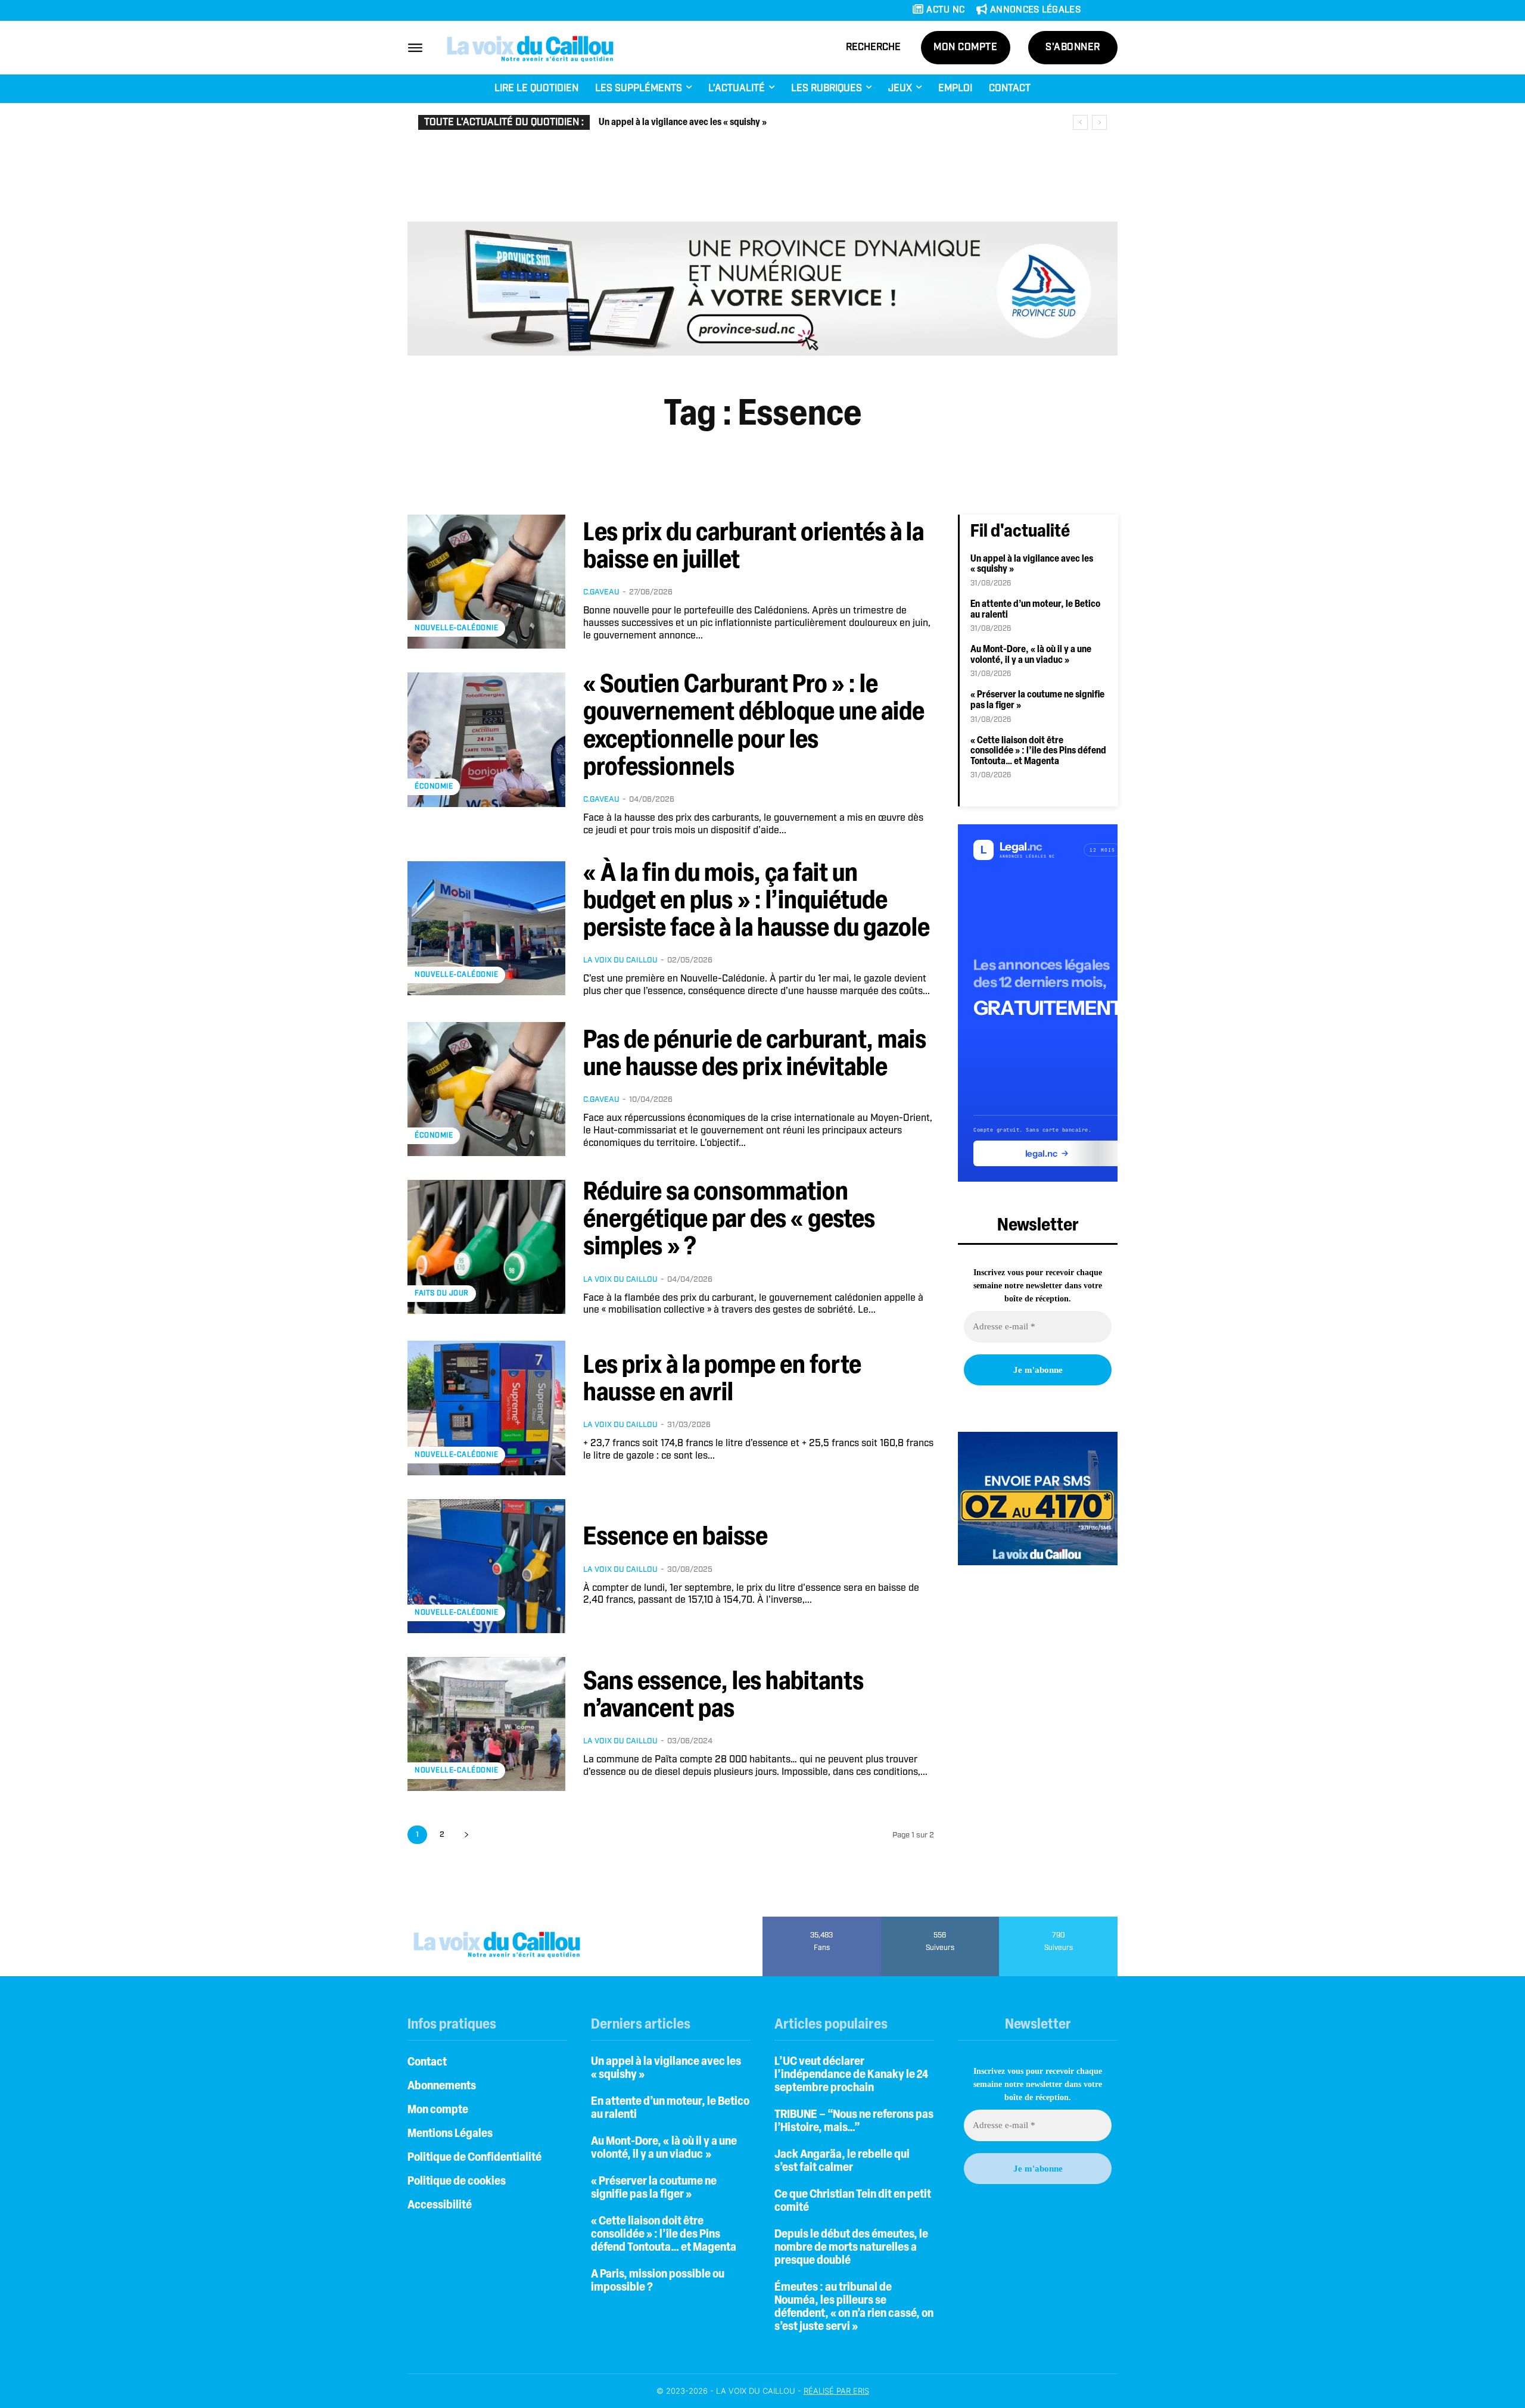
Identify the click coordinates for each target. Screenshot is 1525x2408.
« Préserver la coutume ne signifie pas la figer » (654, 2188)
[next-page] (466, 1835)
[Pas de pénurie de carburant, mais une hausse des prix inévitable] (486, 1089)
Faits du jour (442, 1293)
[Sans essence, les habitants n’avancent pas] (486, 1724)
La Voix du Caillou (620, 960)
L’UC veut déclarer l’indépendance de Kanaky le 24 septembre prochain (851, 2075)
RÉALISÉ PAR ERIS (836, 2391)
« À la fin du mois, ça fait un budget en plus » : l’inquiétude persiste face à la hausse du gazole (757, 902)
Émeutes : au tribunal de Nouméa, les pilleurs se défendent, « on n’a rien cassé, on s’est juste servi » (854, 2307)
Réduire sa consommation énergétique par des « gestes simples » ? (729, 1221)
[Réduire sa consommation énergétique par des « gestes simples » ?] (486, 1247)
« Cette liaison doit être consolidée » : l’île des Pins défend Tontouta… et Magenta (1038, 751)
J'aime (822, 1921)
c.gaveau (601, 592)
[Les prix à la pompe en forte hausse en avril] (486, 1408)
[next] (1099, 122)
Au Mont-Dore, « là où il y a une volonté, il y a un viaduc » (664, 2148)
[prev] (1080, 122)
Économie (434, 786)
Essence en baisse (676, 1538)
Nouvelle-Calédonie (456, 628)
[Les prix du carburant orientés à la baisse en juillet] (486, 582)
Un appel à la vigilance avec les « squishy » (683, 123)
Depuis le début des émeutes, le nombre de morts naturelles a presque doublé (851, 2248)
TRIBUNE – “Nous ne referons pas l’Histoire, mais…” (854, 2122)
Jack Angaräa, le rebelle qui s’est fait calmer (842, 2161)
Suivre (940, 1921)
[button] (873, 48)
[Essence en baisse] (486, 1566)
